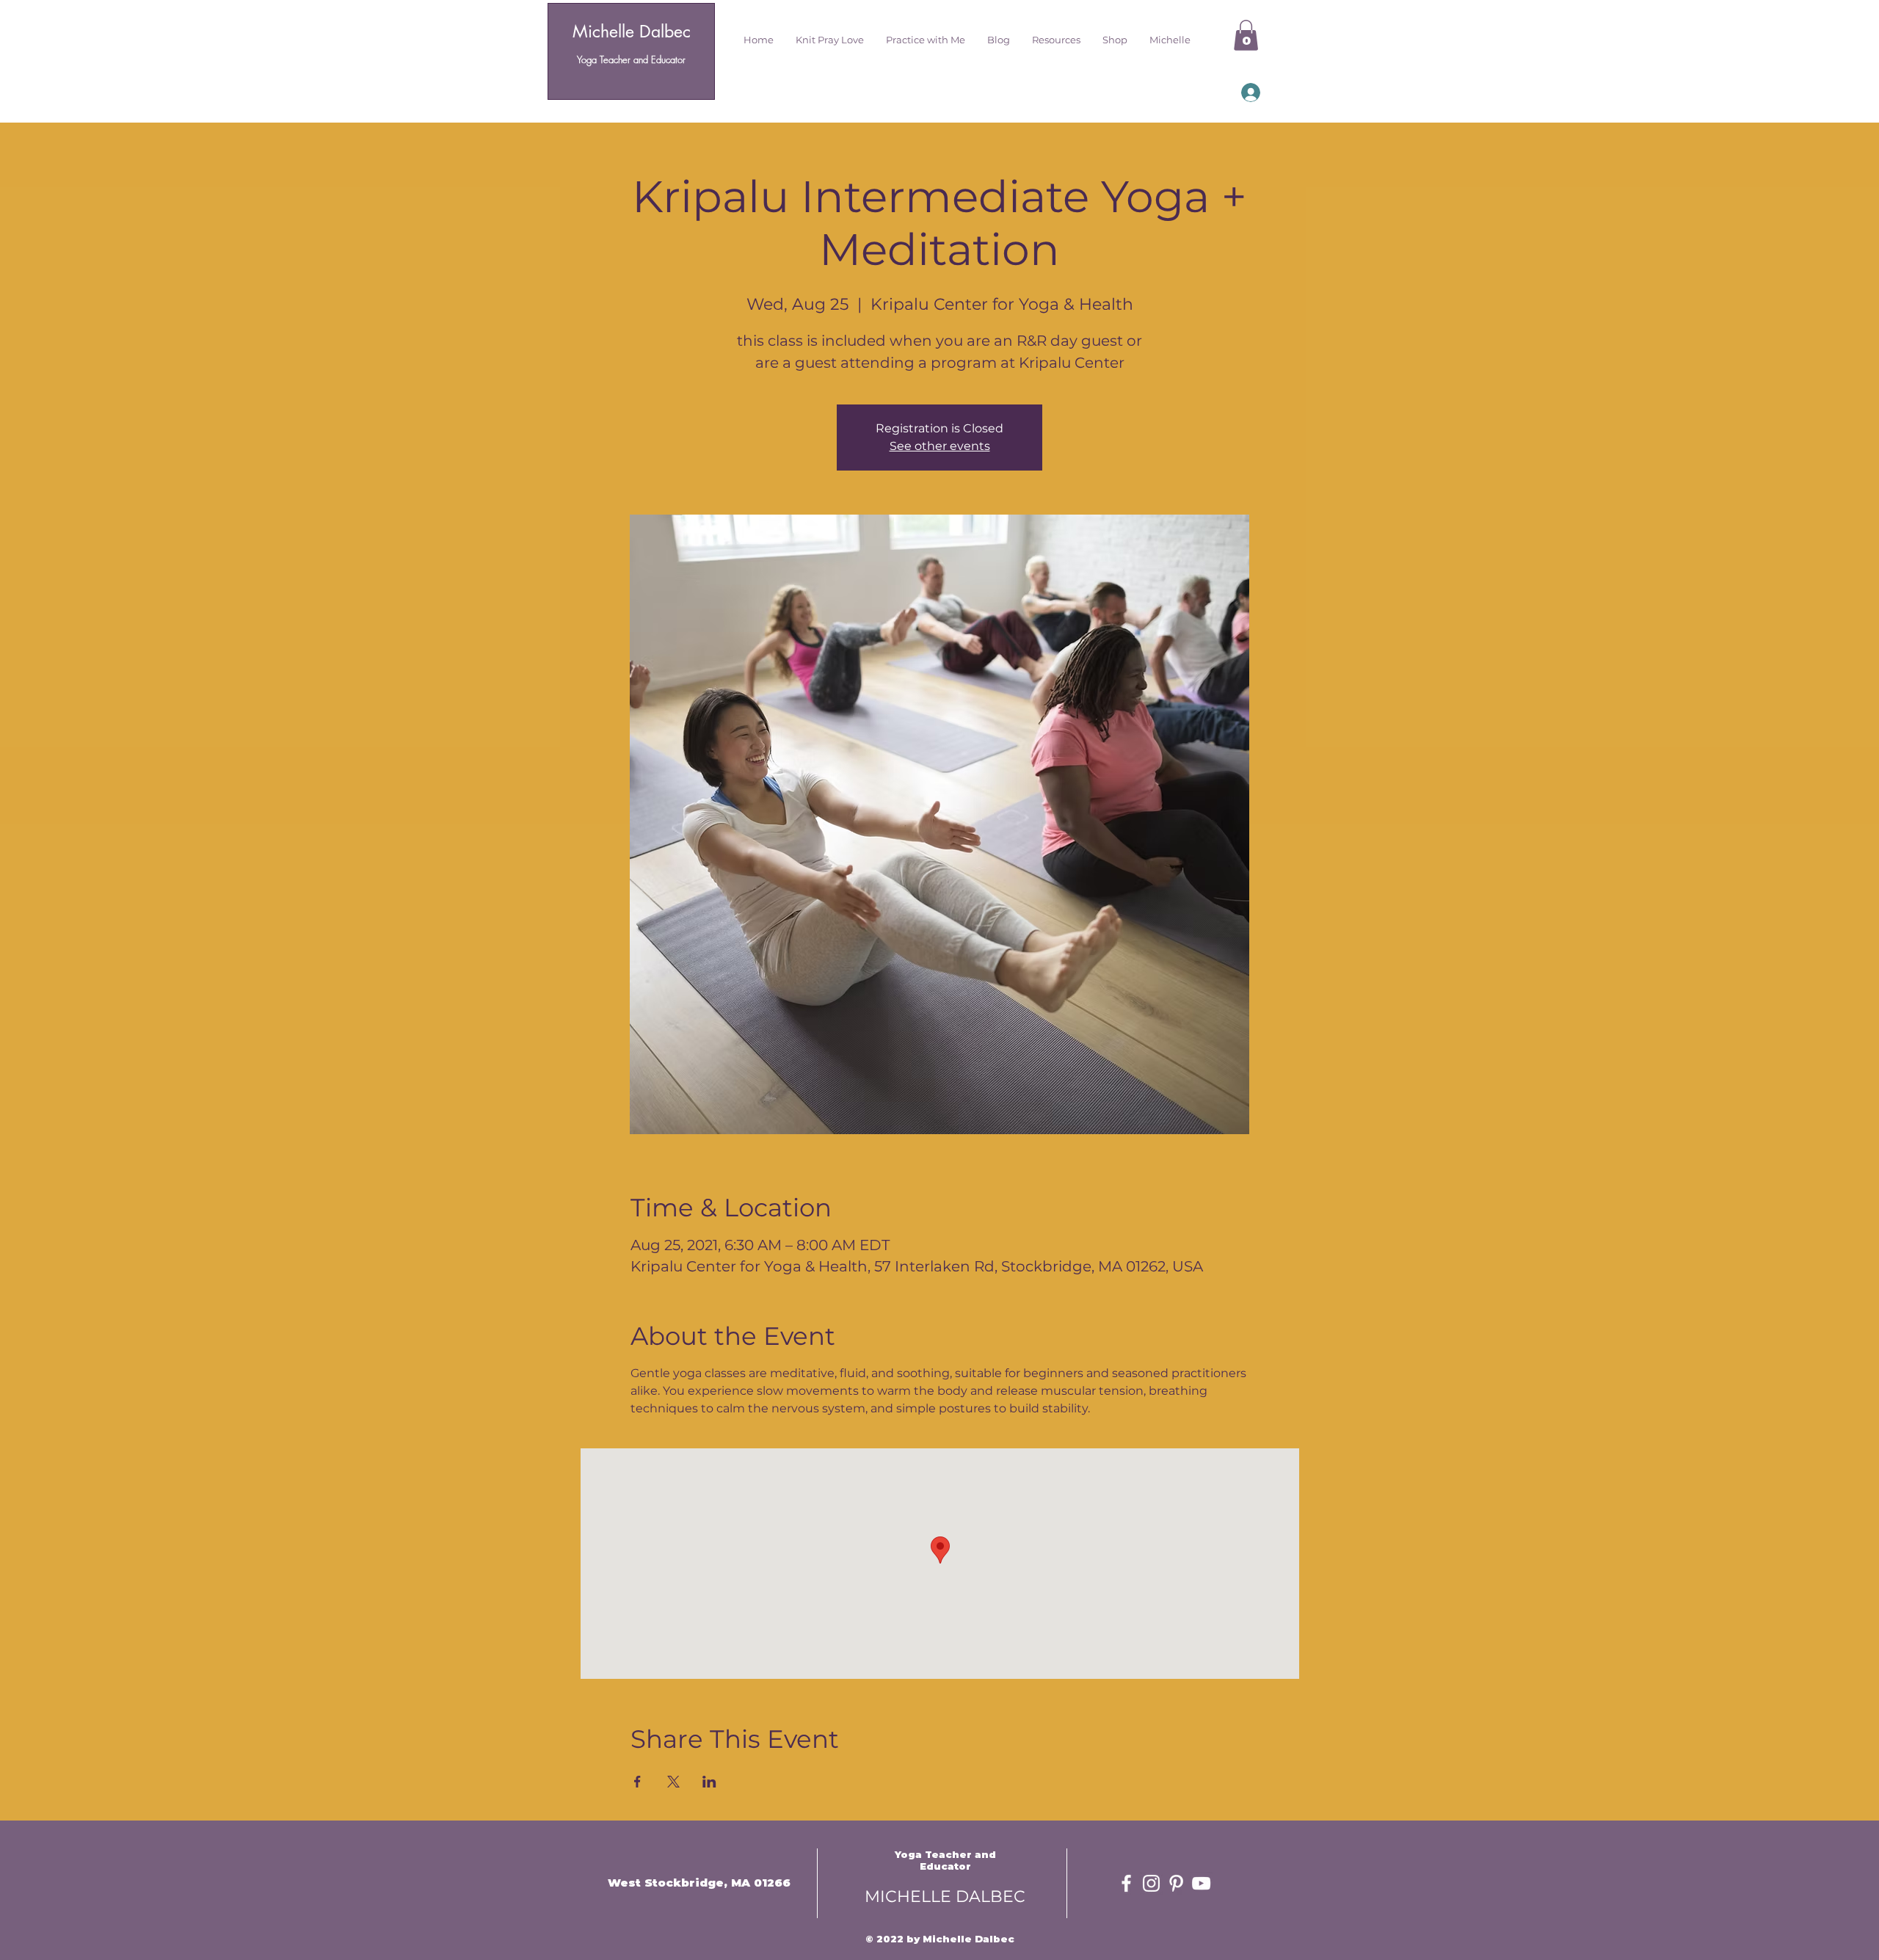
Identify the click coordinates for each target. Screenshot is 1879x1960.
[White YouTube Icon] (1201, 1883)
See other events (940, 446)
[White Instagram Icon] (1151, 1883)
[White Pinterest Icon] (1176, 1883)
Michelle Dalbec (632, 32)
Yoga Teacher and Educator (631, 59)
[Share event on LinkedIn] (709, 1782)
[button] (830, 40)
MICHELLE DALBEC (945, 1897)
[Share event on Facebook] (637, 1782)
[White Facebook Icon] (1126, 1883)
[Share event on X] (673, 1782)
